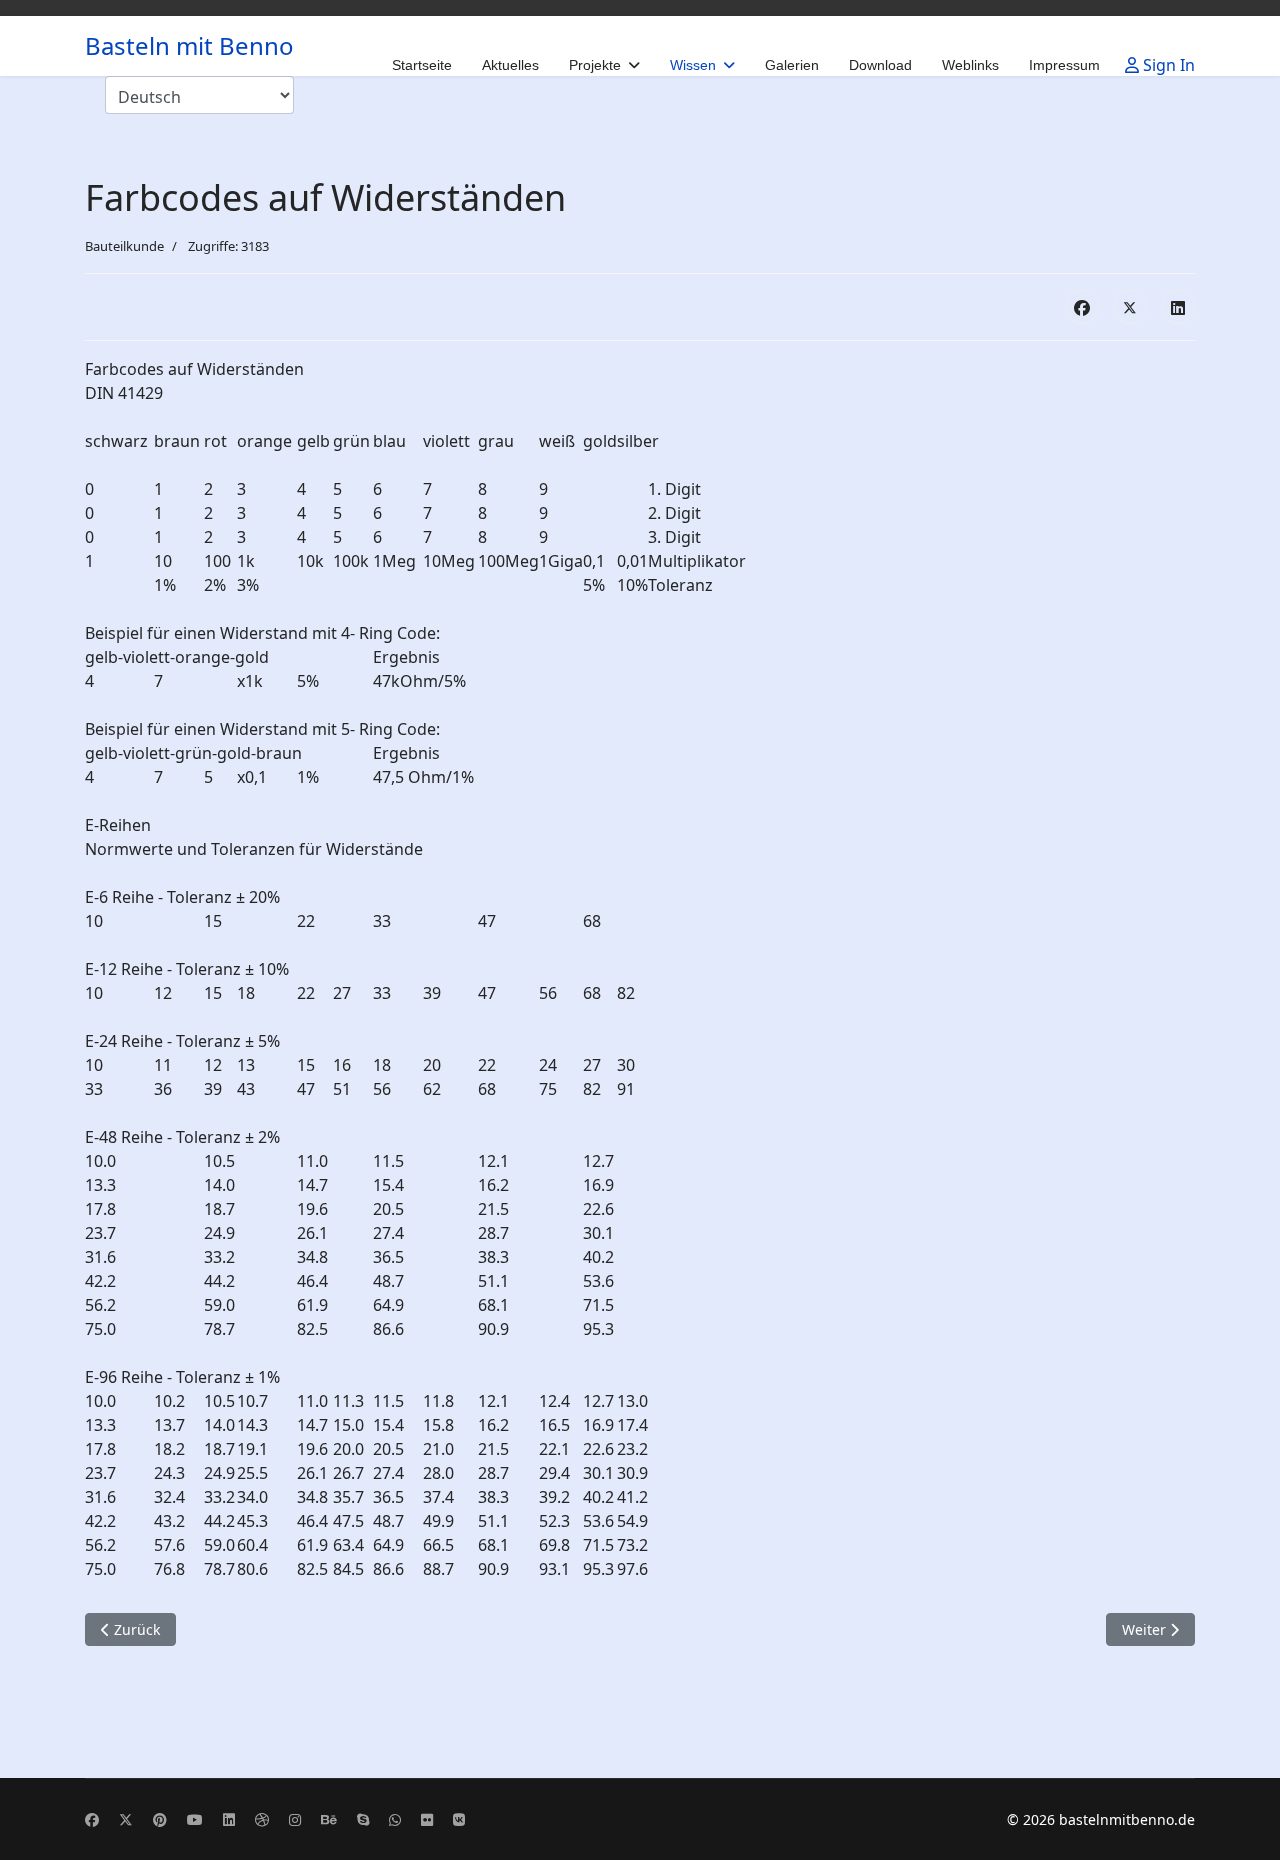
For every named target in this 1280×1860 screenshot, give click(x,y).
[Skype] (363, 1819)
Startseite (422, 65)
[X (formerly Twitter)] (1130, 307)
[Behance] (329, 1819)
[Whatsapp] (395, 1819)
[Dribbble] (262, 1819)
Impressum (1064, 65)
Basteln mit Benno (189, 46)
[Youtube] (195, 1819)
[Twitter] (126, 1819)
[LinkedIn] (1178, 307)
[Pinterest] (160, 1819)
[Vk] (459, 1819)
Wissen (693, 65)
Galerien (792, 65)
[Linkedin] (229, 1819)
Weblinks (970, 65)
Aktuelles (510, 65)
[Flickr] (427, 1819)
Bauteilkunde (124, 246)
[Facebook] (1082, 307)
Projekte (595, 65)
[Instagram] (295, 1819)
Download (880, 65)
